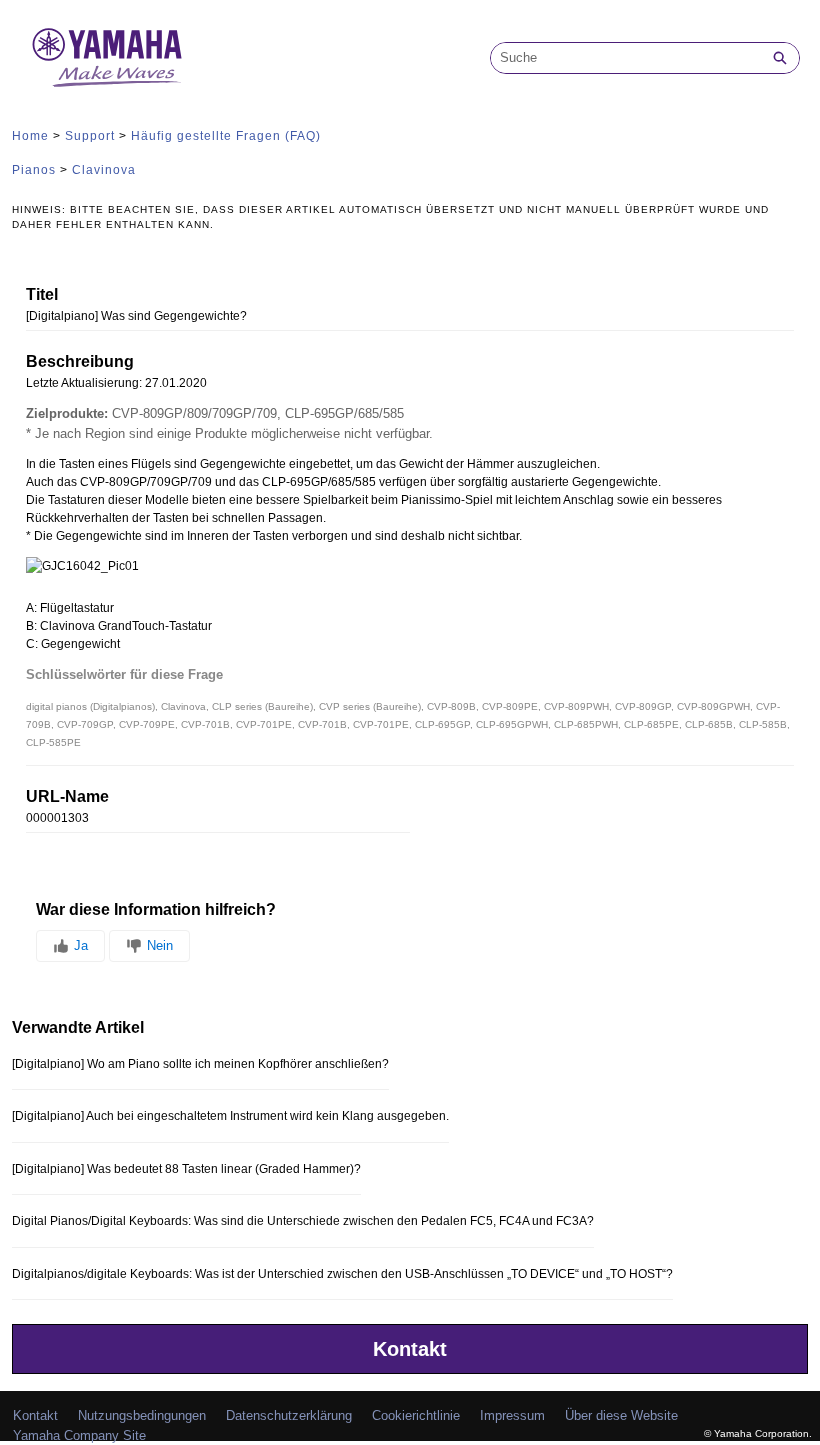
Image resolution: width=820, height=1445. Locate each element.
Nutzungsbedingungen (142, 1415)
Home (30, 136)
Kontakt (410, 1349)
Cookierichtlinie (416, 1415)
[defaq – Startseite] (107, 57)
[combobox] (626, 58)
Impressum (512, 1415)
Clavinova (104, 170)
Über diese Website (621, 1415)
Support (90, 136)
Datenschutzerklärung (289, 1415)
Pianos (34, 170)
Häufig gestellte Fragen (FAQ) (226, 136)
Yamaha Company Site (79, 1435)
